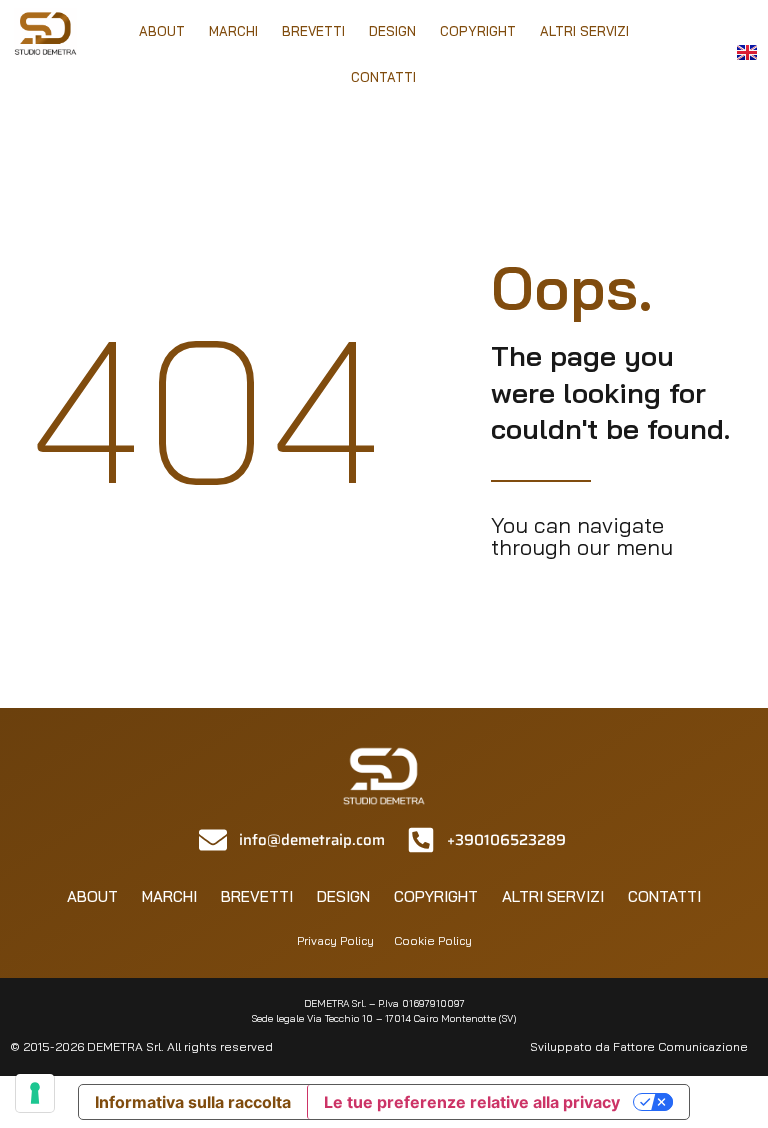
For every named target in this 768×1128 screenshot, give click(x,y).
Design (392, 31)
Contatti (383, 77)
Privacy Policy (335, 940)
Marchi (233, 31)
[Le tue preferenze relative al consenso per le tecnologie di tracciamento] (35, 1093)
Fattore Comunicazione (680, 1046)
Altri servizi (584, 31)
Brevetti (313, 31)
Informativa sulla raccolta (193, 1102)
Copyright (478, 31)
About (162, 31)
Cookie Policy (433, 940)
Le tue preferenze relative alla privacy (472, 1102)
